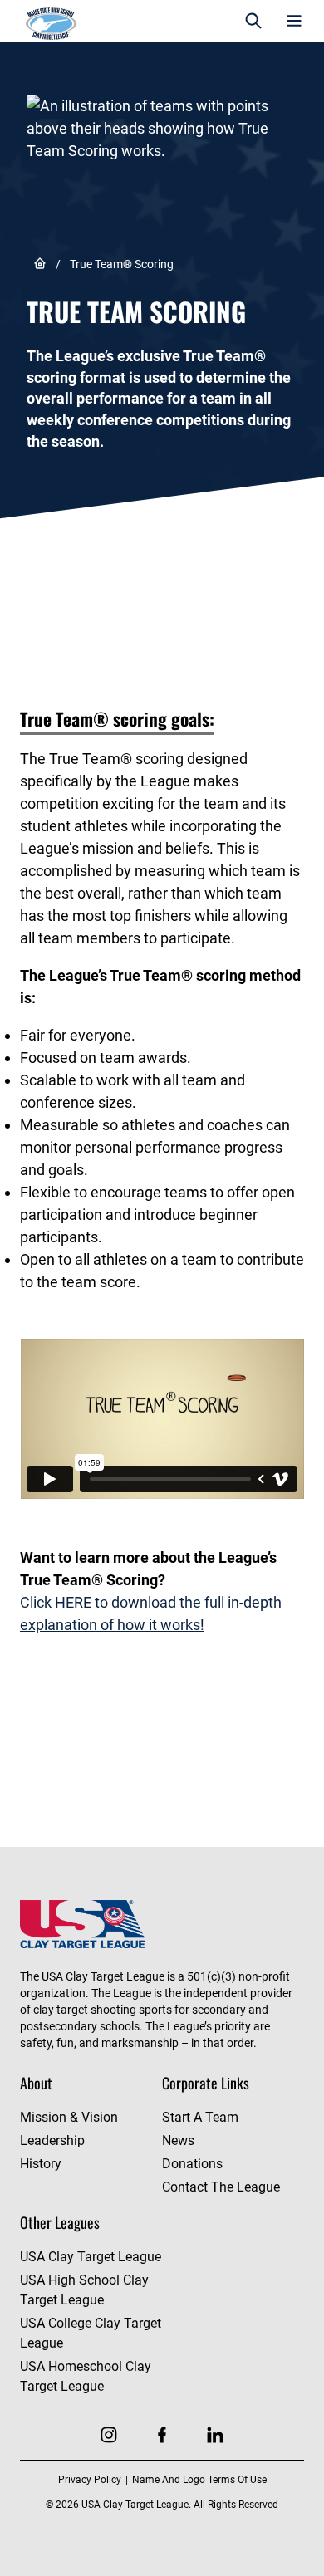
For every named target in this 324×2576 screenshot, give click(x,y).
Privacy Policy (90, 2480)
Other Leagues (60, 2222)
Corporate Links (206, 2083)
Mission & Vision (69, 2117)
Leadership (52, 2140)
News (178, 2140)
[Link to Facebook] (162, 2435)
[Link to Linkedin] (215, 2435)
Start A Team (200, 2117)
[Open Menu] (294, 21)
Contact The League (221, 2187)
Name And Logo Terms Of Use (199, 2480)
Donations (192, 2164)
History (41, 2164)
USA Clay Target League (91, 2257)
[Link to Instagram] (109, 2435)
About (36, 2083)
